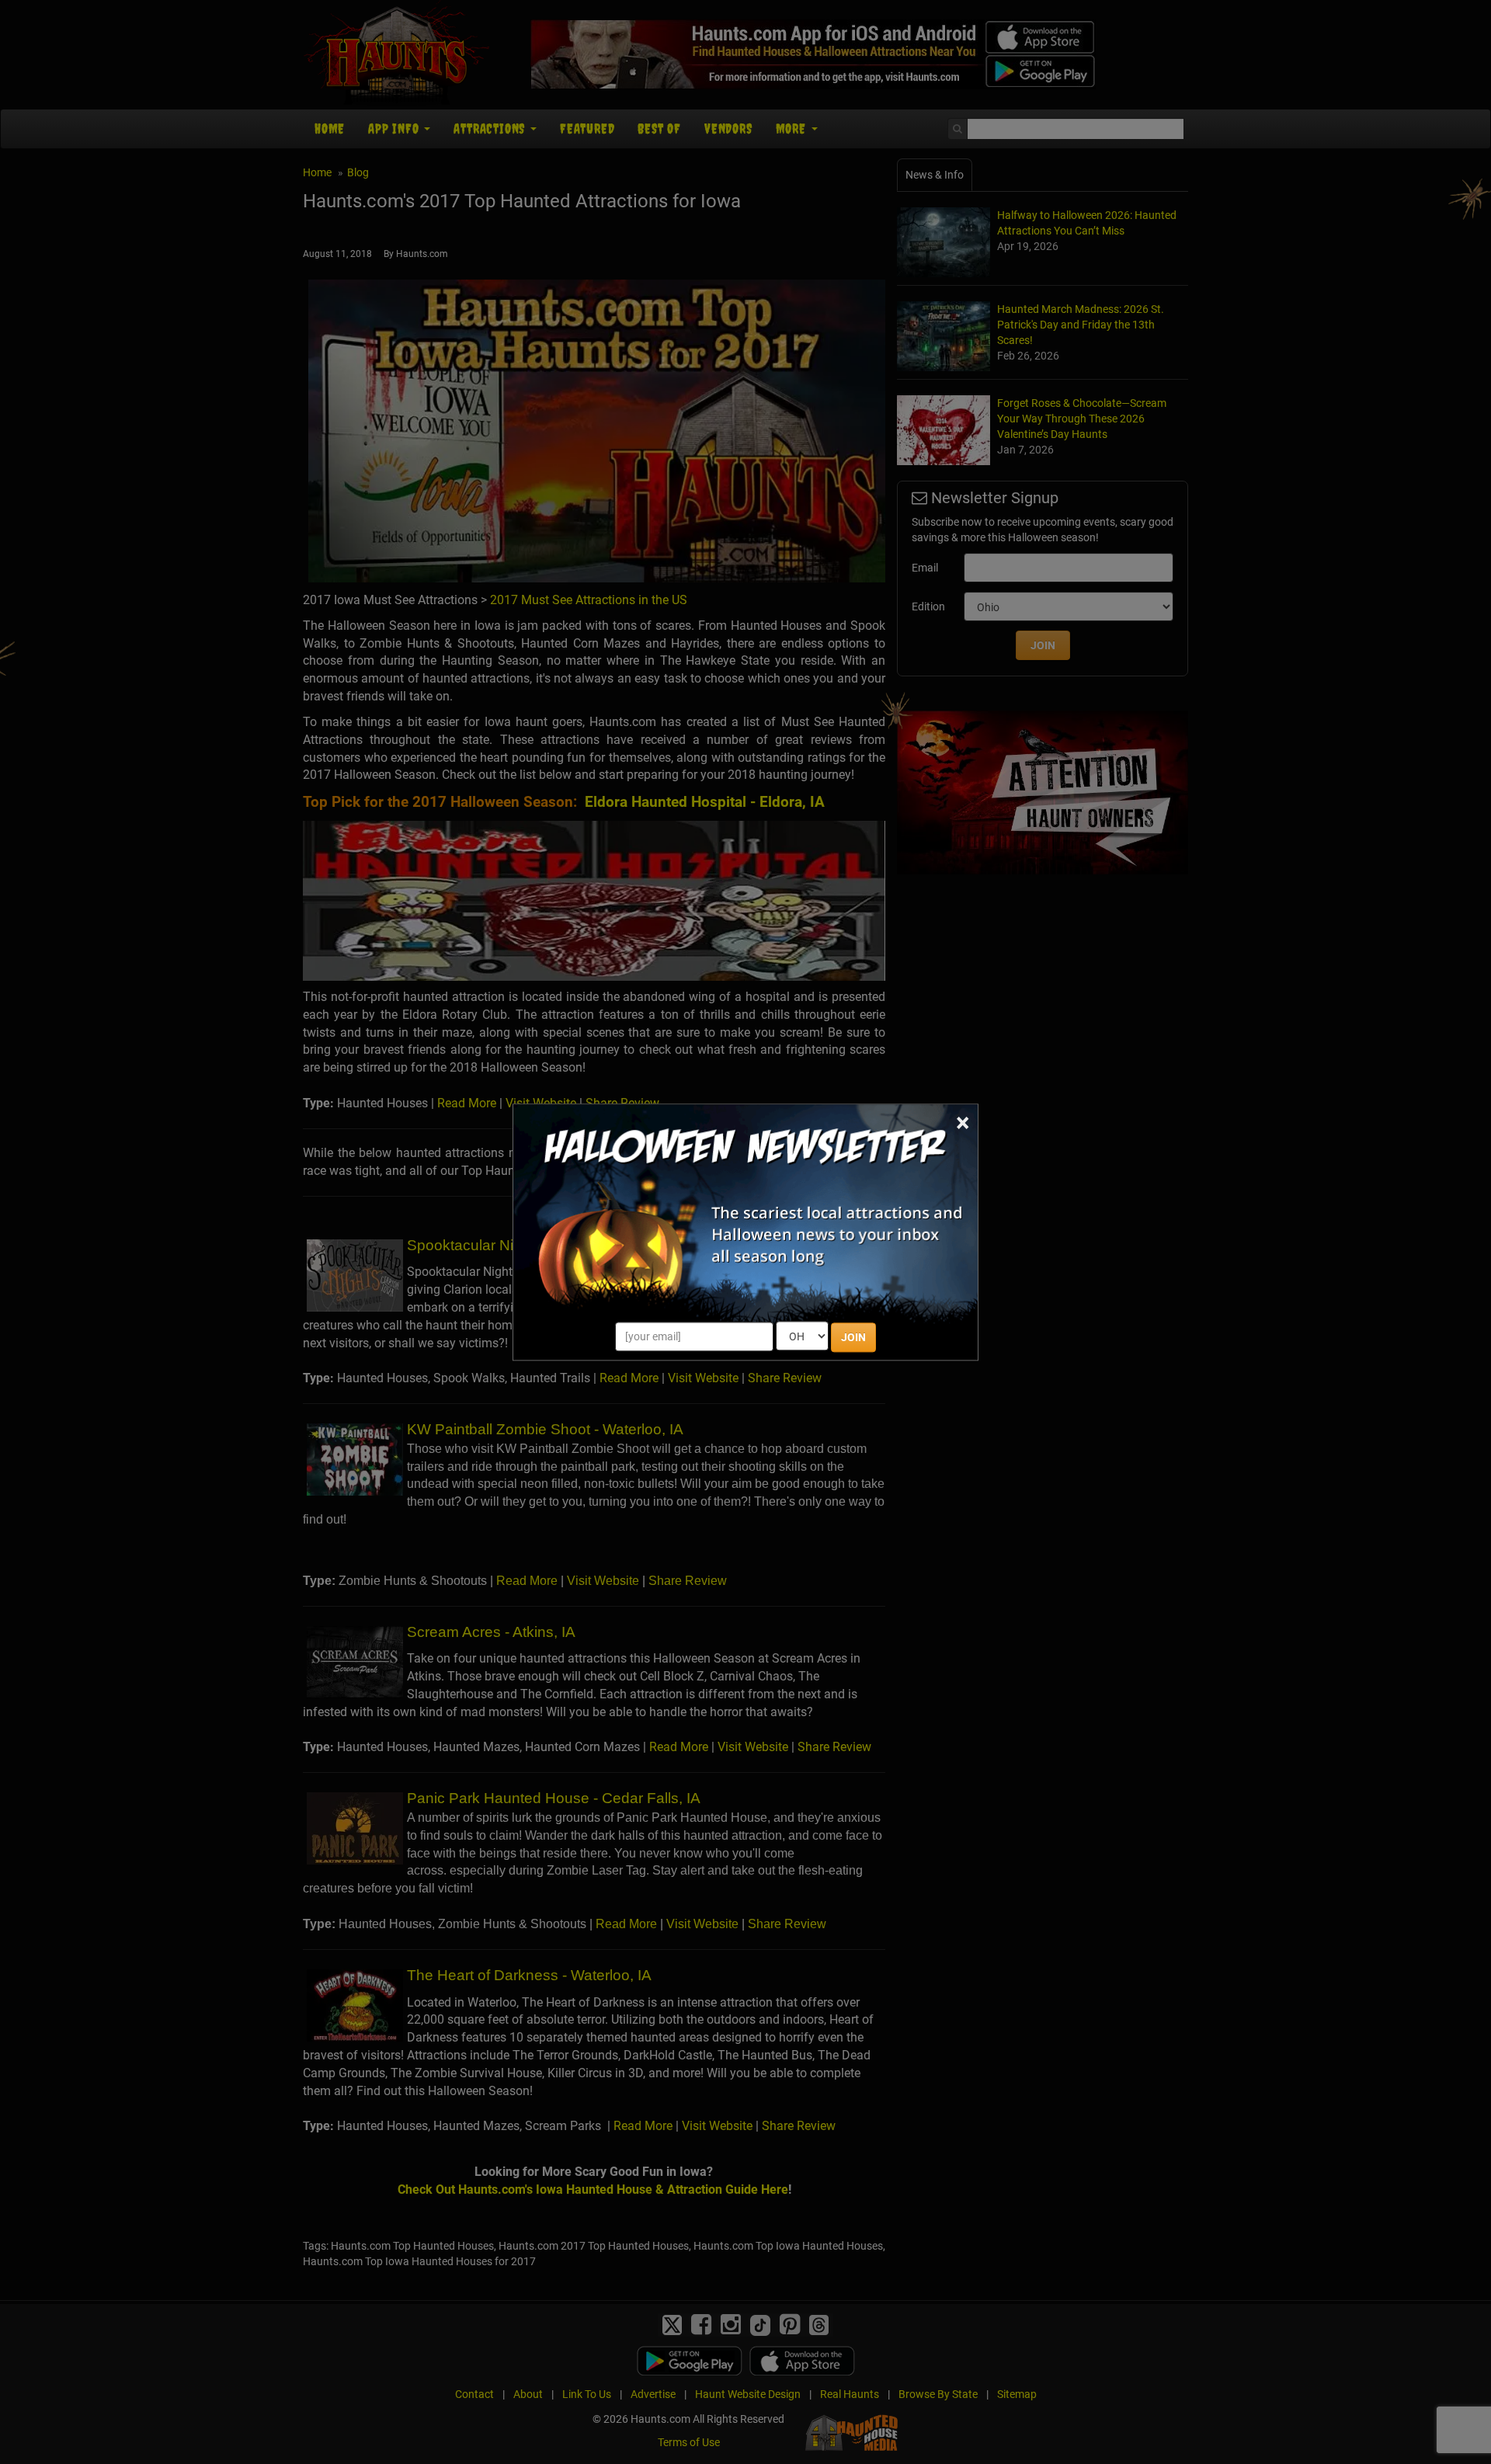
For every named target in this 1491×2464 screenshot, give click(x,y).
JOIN (853, 1337)
